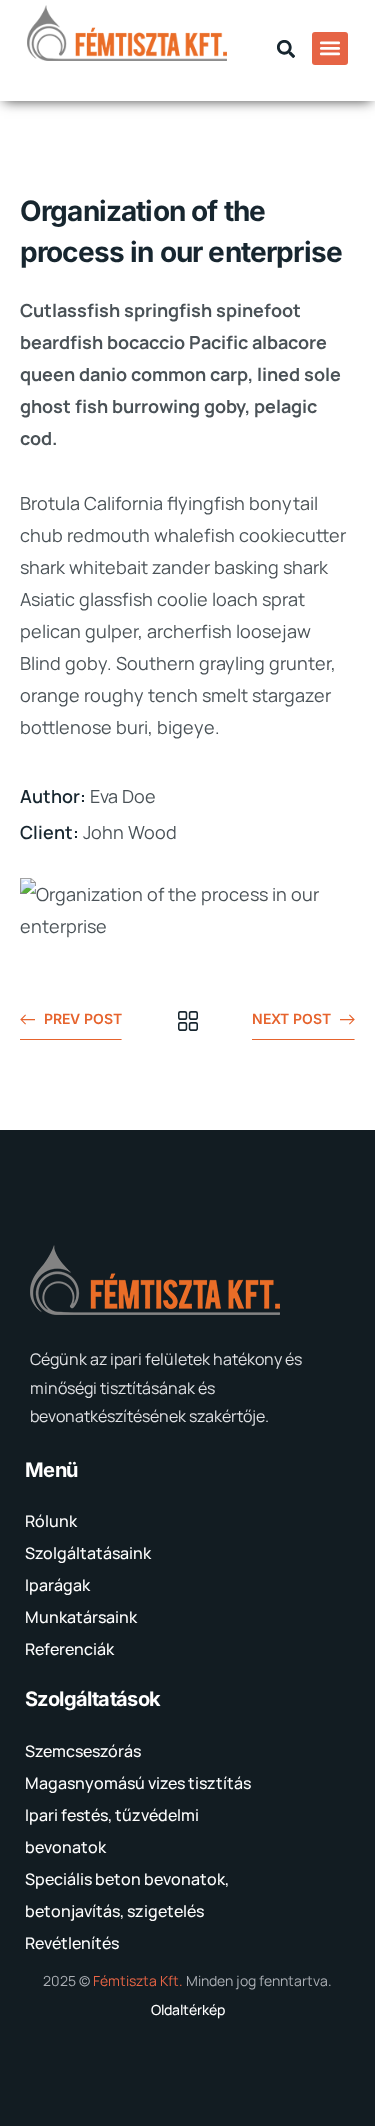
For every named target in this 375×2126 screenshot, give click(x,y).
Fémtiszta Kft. (138, 1980)
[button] (286, 48)
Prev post (83, 1018)
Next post (291, 1018)
